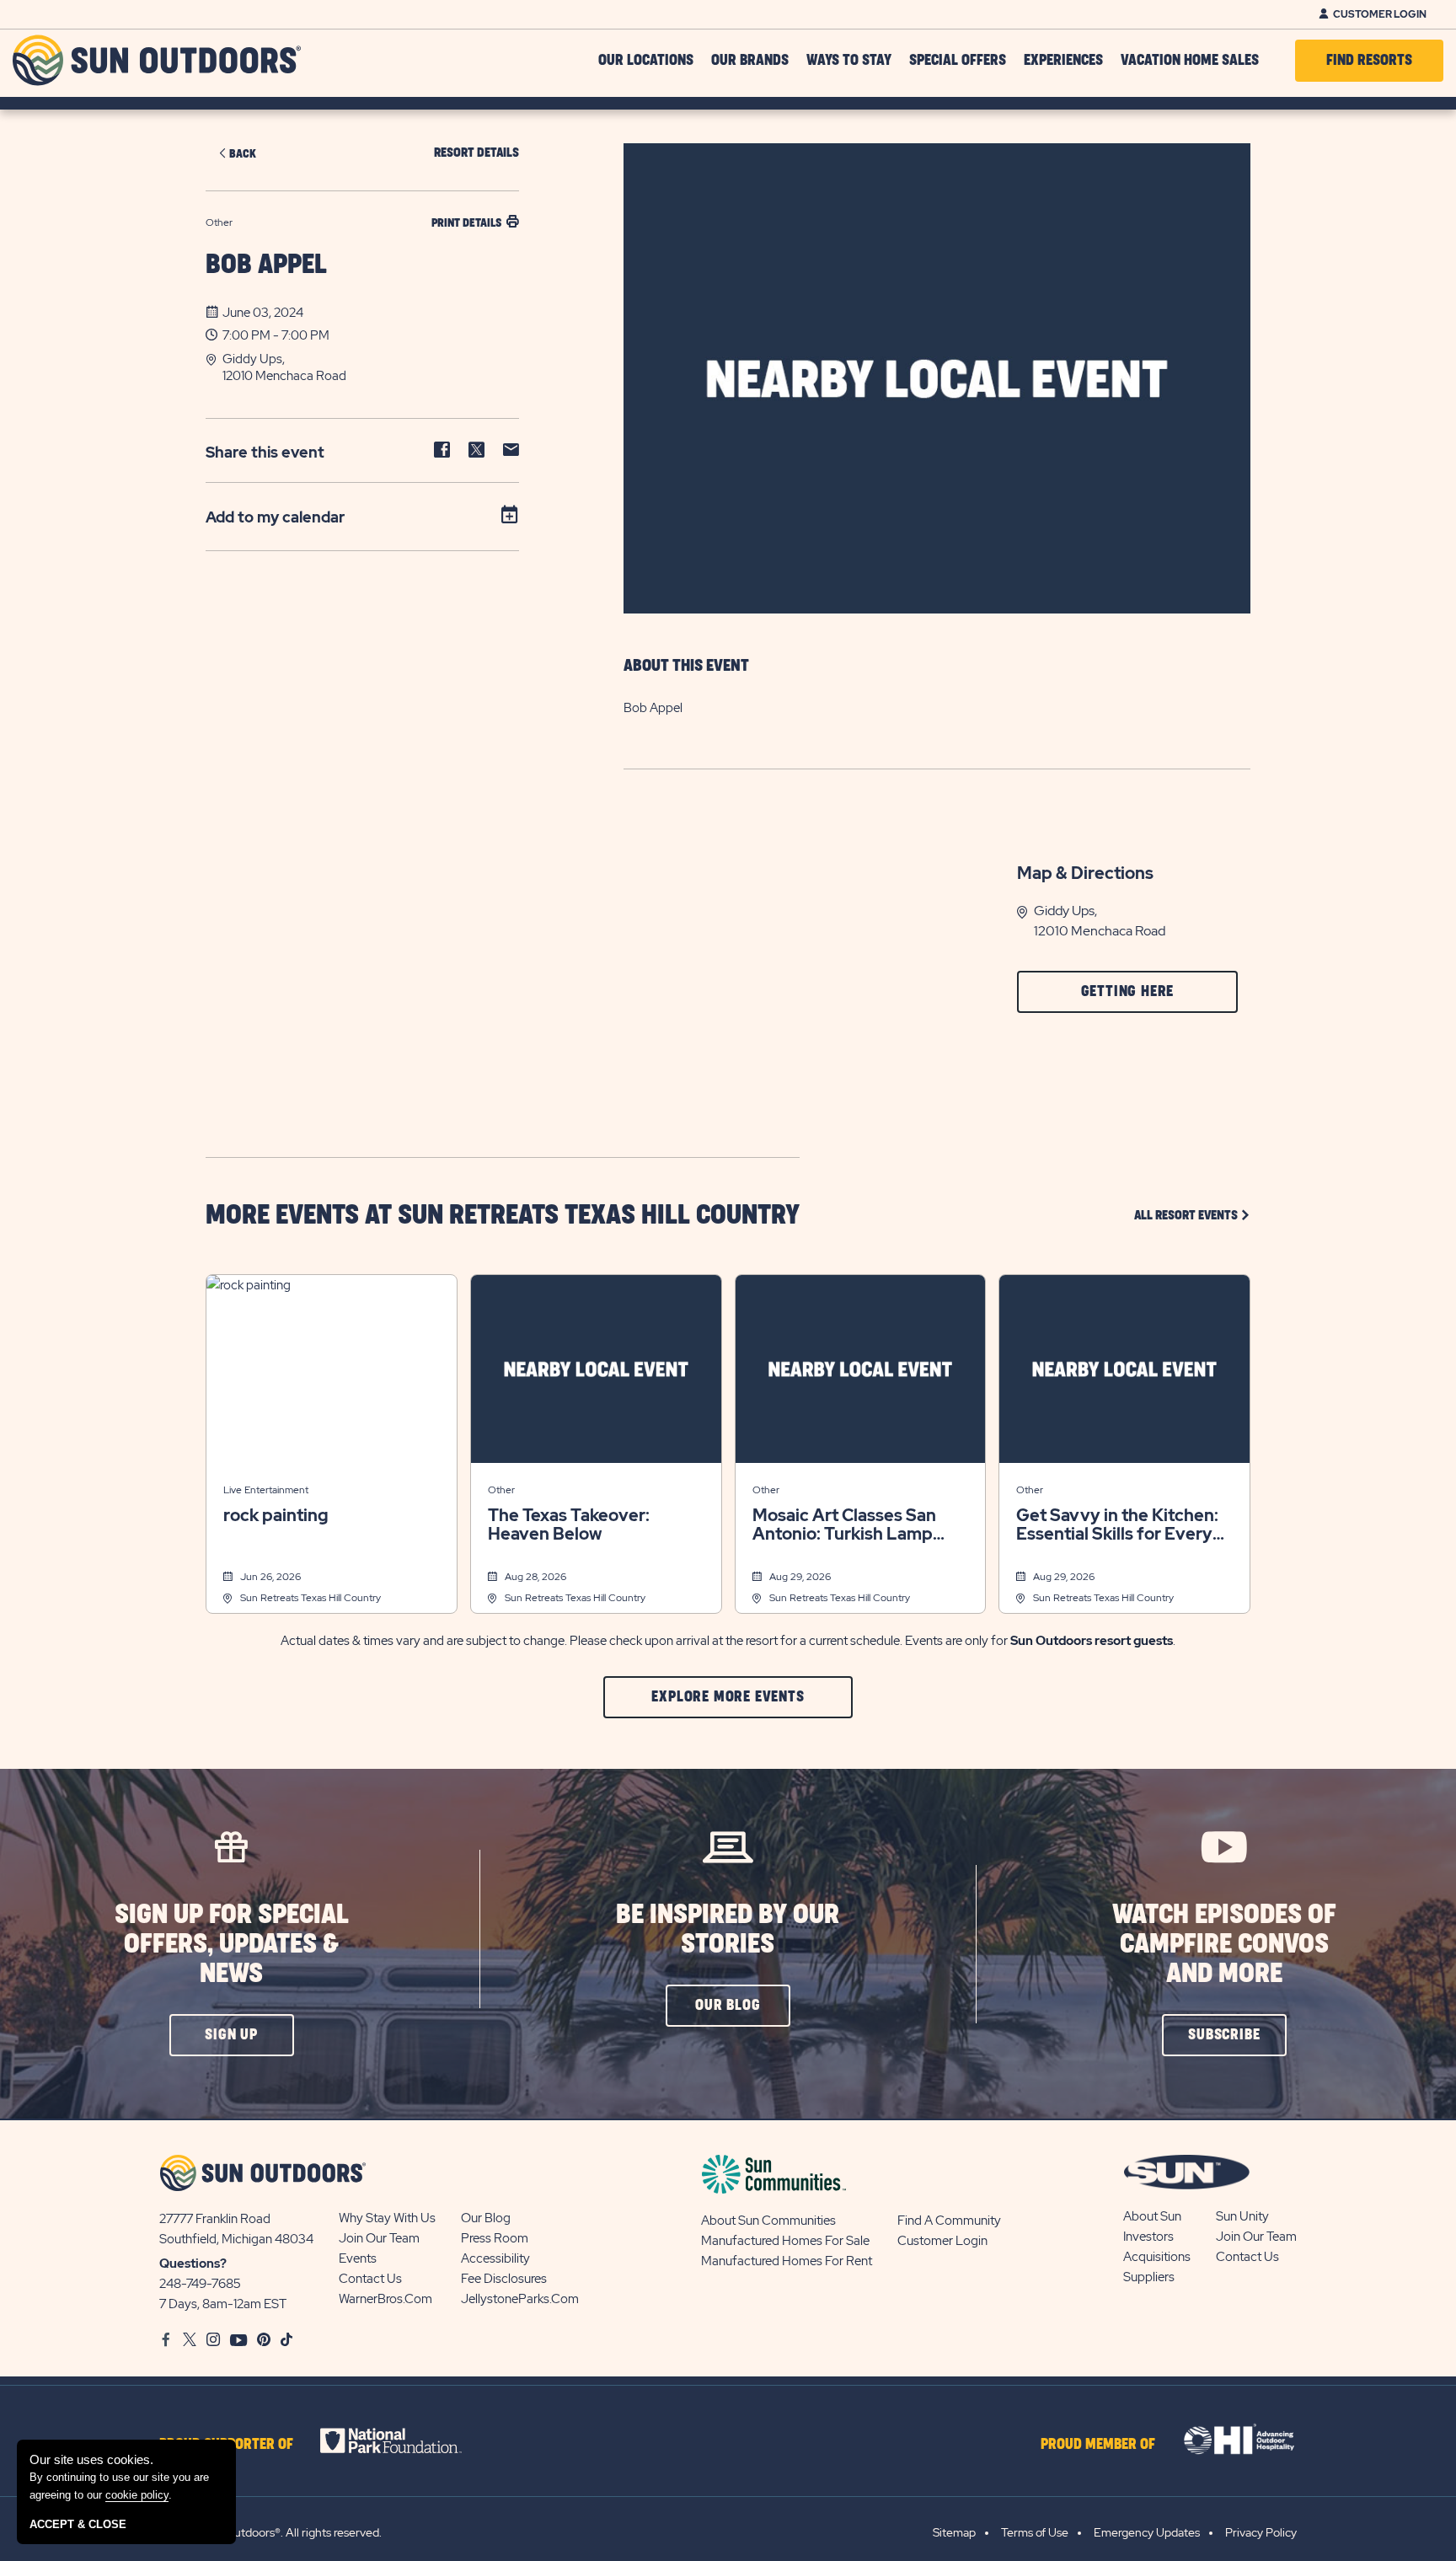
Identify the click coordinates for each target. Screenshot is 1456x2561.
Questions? (193, 2264)
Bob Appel (266, 265)
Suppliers (1149, 2277)
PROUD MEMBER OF (1098, 2445)
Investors (1148, 2237)
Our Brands (750, 61)
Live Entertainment (266, 1490)
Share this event (265, 452)
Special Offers (958, 61)
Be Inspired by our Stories (728, 1930)
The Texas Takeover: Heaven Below (569, 1524)
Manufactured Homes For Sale (785, 2241)
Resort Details (476, 153)
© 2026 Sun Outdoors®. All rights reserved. (270, 2532)
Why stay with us (387, 2218)
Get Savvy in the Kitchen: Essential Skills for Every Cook (1117, 1524)
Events (358, 2258)
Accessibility (495, 2258)
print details (466, 223)
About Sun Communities (768, 2221)
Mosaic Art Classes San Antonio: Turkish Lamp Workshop (844, 1524)
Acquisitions (1157, 2257)
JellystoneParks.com (520, 2299)
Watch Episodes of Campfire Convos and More (1224, 1945)
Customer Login (1380, 14)
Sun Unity (1242, 2216)
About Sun (1152, 2216)
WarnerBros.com (385, 2299)
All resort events (1192, 1215)
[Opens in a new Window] (406, 2440)
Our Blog (486, 2218)
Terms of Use (1035, 2532)
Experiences (1063, 61)
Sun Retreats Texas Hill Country (310, 1598)
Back (243, 154)
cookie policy (137, 2495)
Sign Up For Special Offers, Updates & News (232, 1945)
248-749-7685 (200, 2284)
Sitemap (954, 2532)
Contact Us (370, 2279)
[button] (371, 367)
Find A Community (949, 2221)
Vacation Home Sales (1190, 61)
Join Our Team (379, 2238)
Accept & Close (78, 2524)
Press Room (495, 2238)
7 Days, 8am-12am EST (223, 2304)
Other (501, 1490)
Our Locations (646, 61)
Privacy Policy (1261, 2532)
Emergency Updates (1147, 2532)
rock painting (276, 1515)
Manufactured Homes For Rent (787, 2261)
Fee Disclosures (504, 2279)
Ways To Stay (849, 61)
